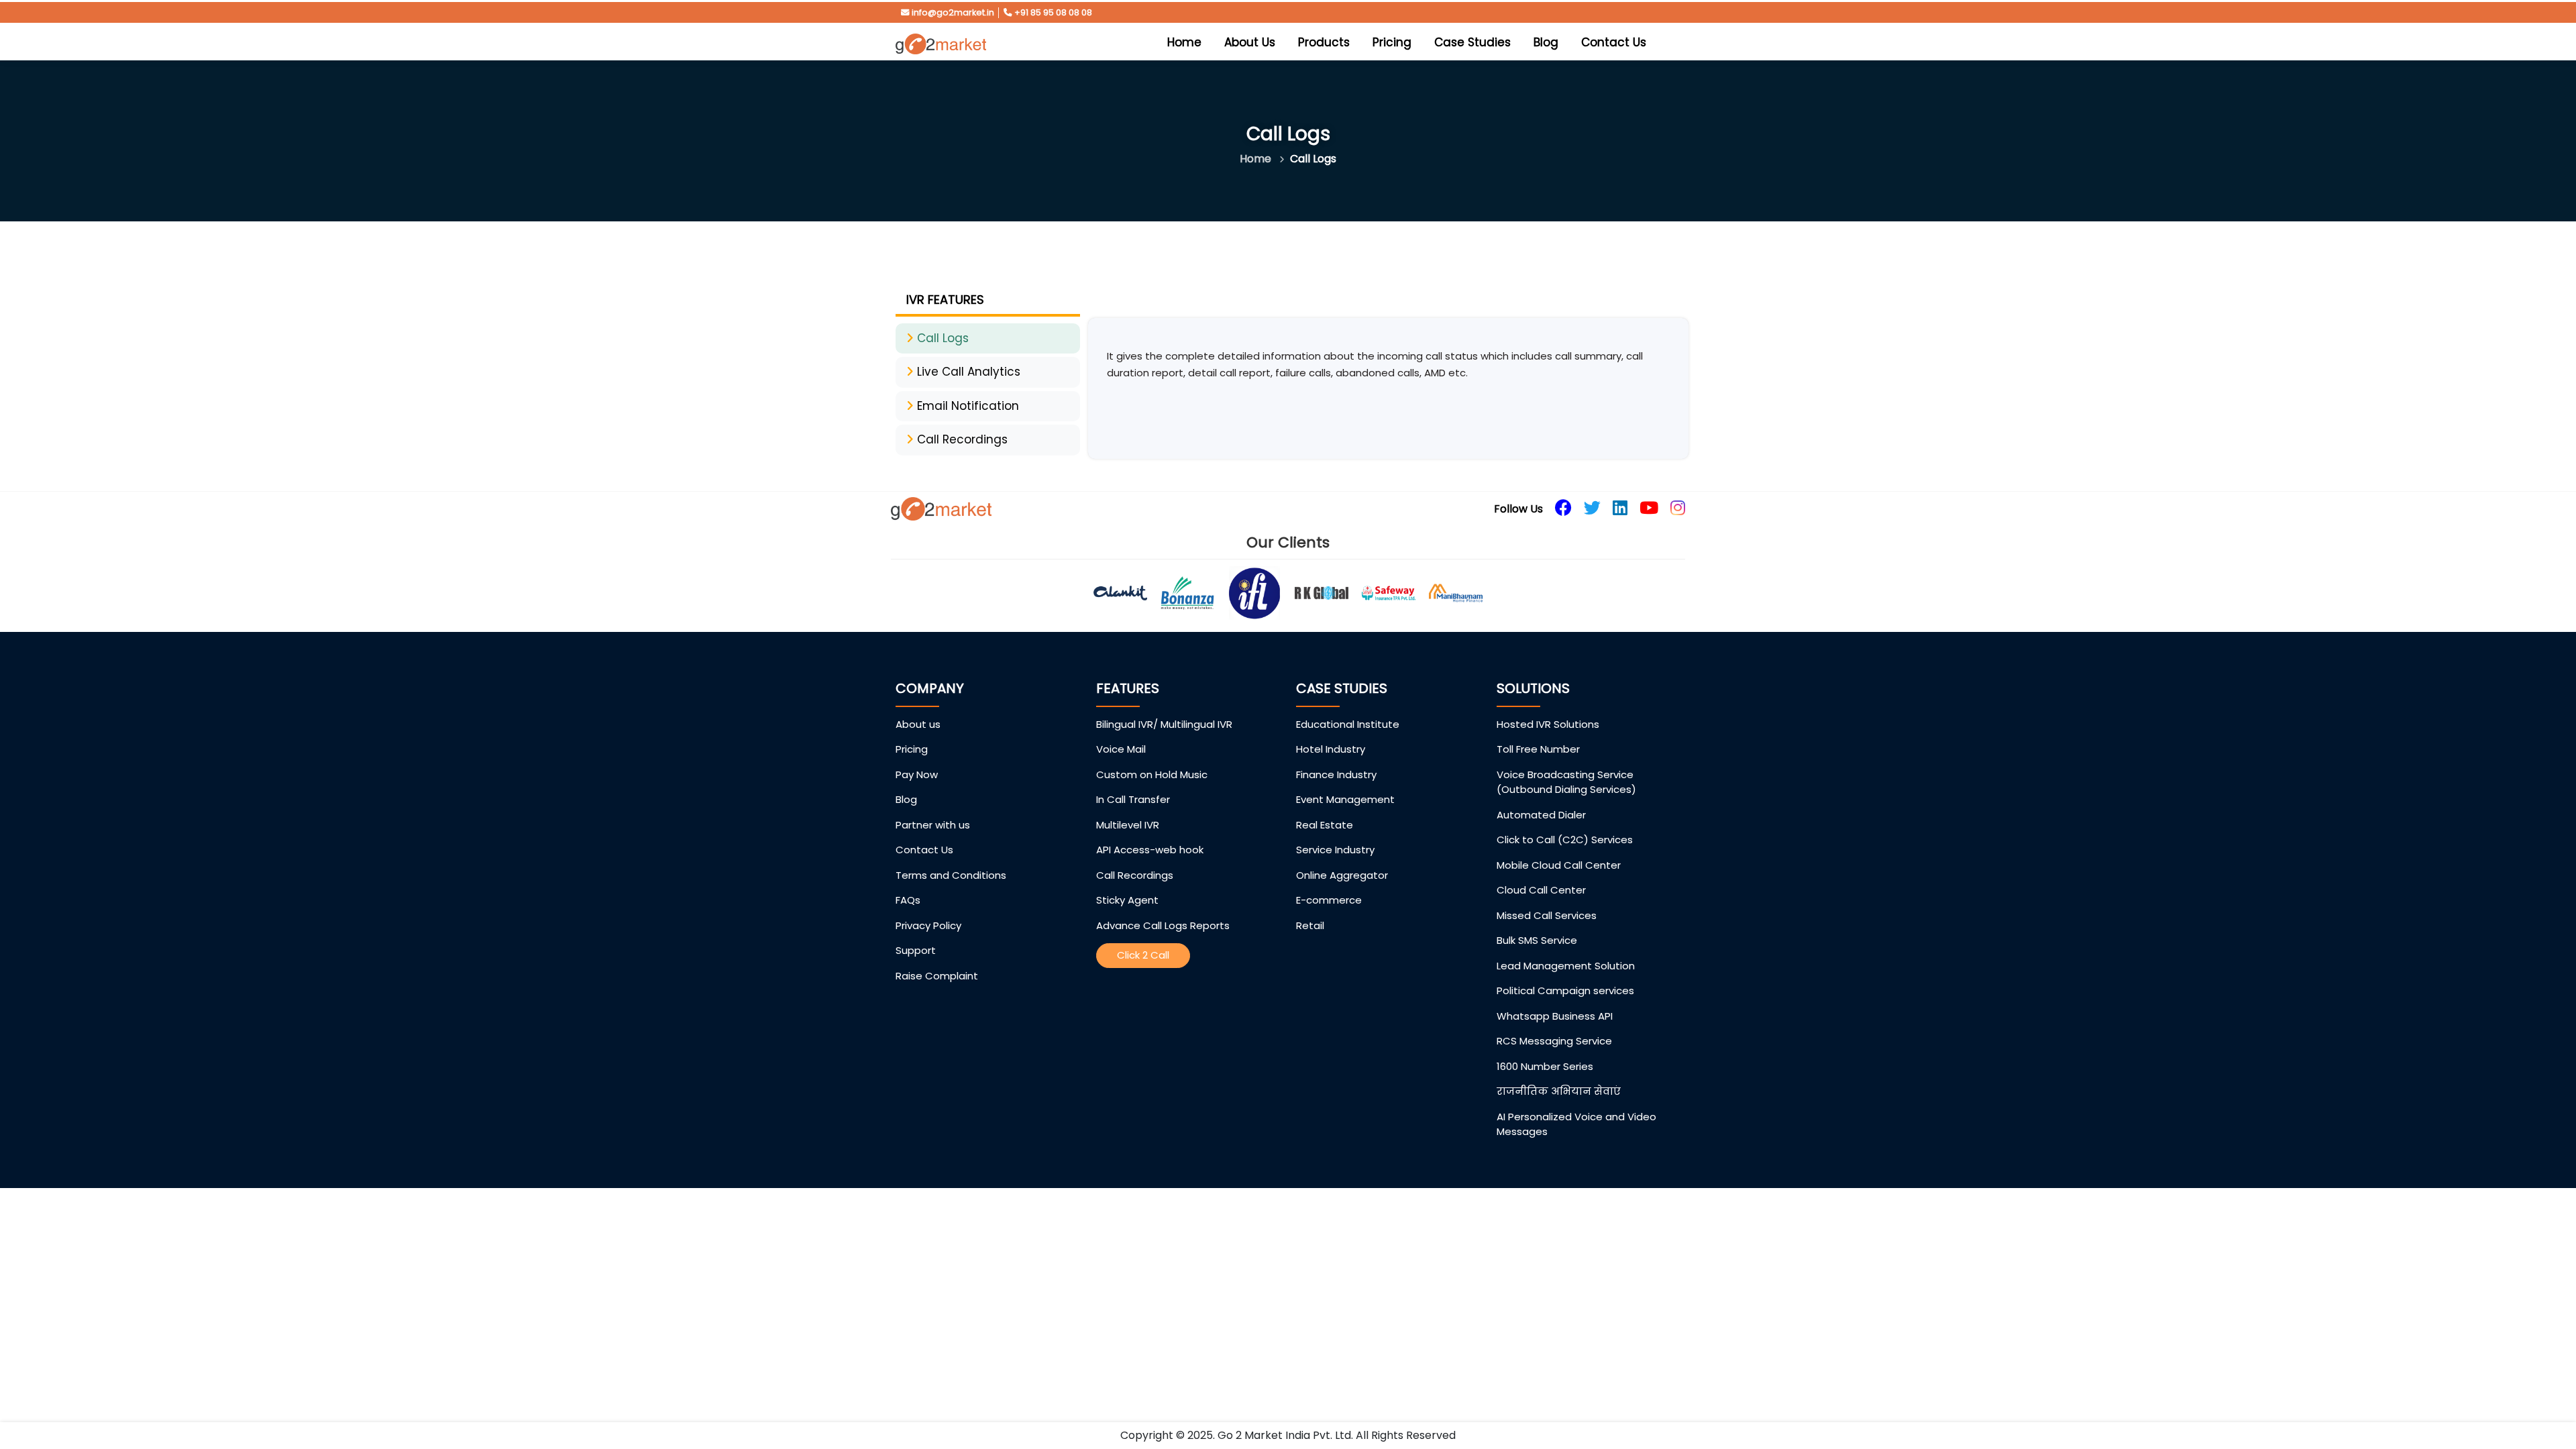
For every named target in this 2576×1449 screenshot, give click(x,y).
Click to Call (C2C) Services (1565, 840)
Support (916, 950)
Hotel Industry (1331, 749)
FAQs (908, 900)
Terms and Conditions (951, 875)
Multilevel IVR (1128, 825)
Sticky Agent (1127, 900)
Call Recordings (1135, 875)
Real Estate (1325, 825)
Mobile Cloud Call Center (1559, 865)
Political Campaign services (1565, 990)
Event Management (1345, 799)
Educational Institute (1348, 724)
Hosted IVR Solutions (1548, 724)
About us (918, 724)
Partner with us (933, 825)
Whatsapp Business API (1555, 1016)
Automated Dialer (1541, 815)
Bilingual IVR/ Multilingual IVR (1164, 724)
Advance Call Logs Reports (1163, 925)
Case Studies (1472, 42)
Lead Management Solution (1566, 966)
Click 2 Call (1143, 955)
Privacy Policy (928, 925)
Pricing (1392, 42)
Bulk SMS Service (1537, 940)
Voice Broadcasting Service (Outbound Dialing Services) (1566, 782)
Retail (1310, 925)
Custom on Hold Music (1152, 774)
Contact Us (1614, 42)
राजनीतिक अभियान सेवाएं (1559, 1091)
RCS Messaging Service (1554, 1041)
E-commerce (1329, 900)
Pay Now (917, 774)
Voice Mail (1121, 749)
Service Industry (1335, 850)
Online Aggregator (1342, 875)
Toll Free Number (1538, 749)
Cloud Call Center (1541, 890)
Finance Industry (1336, 774)
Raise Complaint (937, 976)
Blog (1546, 42)
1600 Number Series (1545, 1066)
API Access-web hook (1150, 850)
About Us (1250, 42)
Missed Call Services (1547, 915)
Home (1188, 42)
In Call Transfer (1133, 799)
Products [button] (1324, 42)
